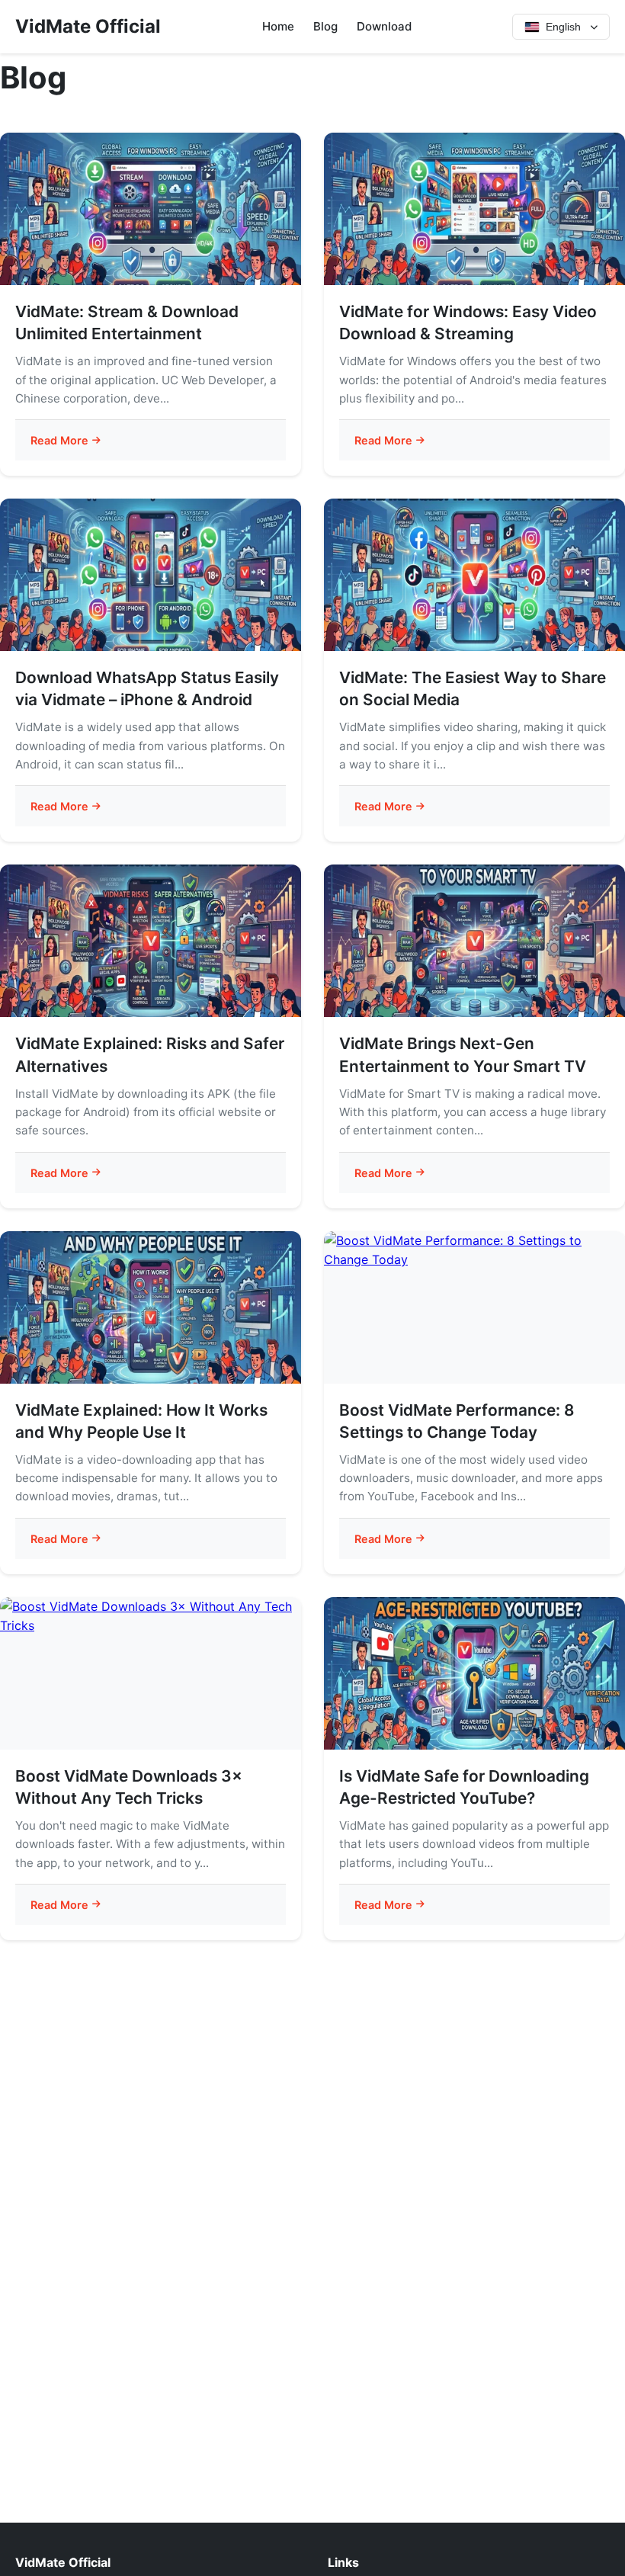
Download (384, 26)
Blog (325, 26)
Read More (59, 440)
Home (278, 26)
